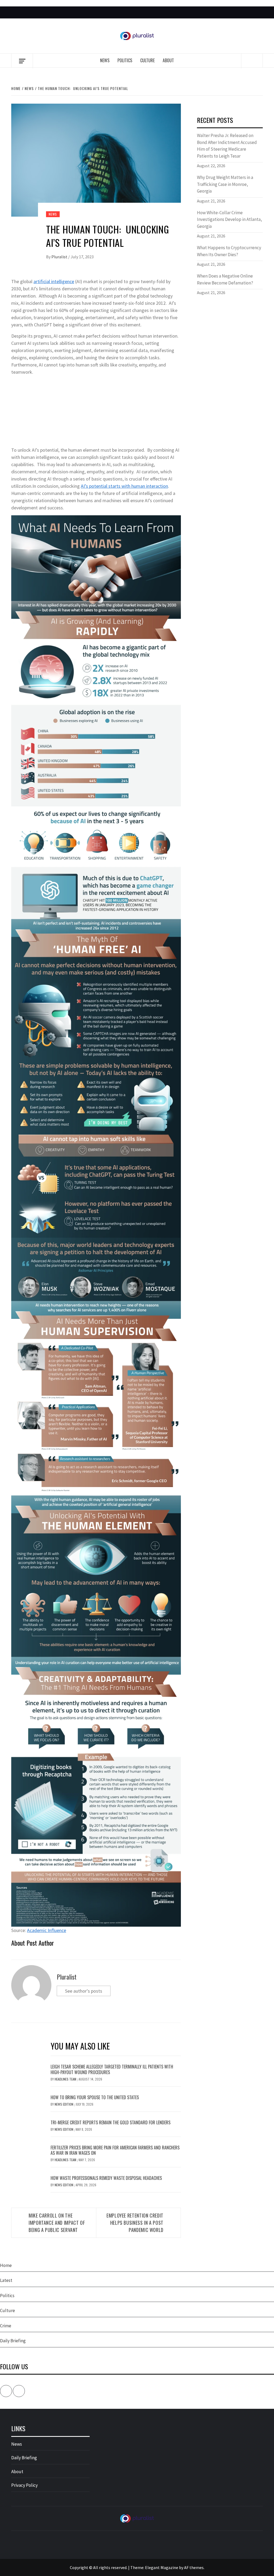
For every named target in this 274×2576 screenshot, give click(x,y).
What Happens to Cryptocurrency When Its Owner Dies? (229, 251)
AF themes (194, 2567)
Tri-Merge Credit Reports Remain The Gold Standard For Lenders (111, 2122)
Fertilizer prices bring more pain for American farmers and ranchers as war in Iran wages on (115, 2150)
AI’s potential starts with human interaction (124, 486)
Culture (147, 60)
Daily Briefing (13, 2341)
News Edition (64, 2104)
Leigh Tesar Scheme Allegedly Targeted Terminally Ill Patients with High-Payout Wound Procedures (112, 2069)
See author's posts (84, 1991)
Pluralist (60, 257)
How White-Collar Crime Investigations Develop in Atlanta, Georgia (229, 219)
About (168, 60)
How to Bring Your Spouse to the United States (95, 2097)
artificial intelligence (54, 281)
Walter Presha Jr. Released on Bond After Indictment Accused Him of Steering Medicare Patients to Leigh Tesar (227, 146)
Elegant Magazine (162, 2567)
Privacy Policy (24, 2485)
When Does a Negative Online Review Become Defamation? (225, 279)
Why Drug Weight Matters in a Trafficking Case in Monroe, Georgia (225, 184)
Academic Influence (47, 1930)
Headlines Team (66, 2079)
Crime (6, 2326)
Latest (6, 2280)
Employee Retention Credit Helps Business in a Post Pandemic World (135, 2223)
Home (6, 2265)
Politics (125, 60)
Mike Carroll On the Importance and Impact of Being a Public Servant (57, 2223)
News (105, 60)
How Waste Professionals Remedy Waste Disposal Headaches (106, 2178)
